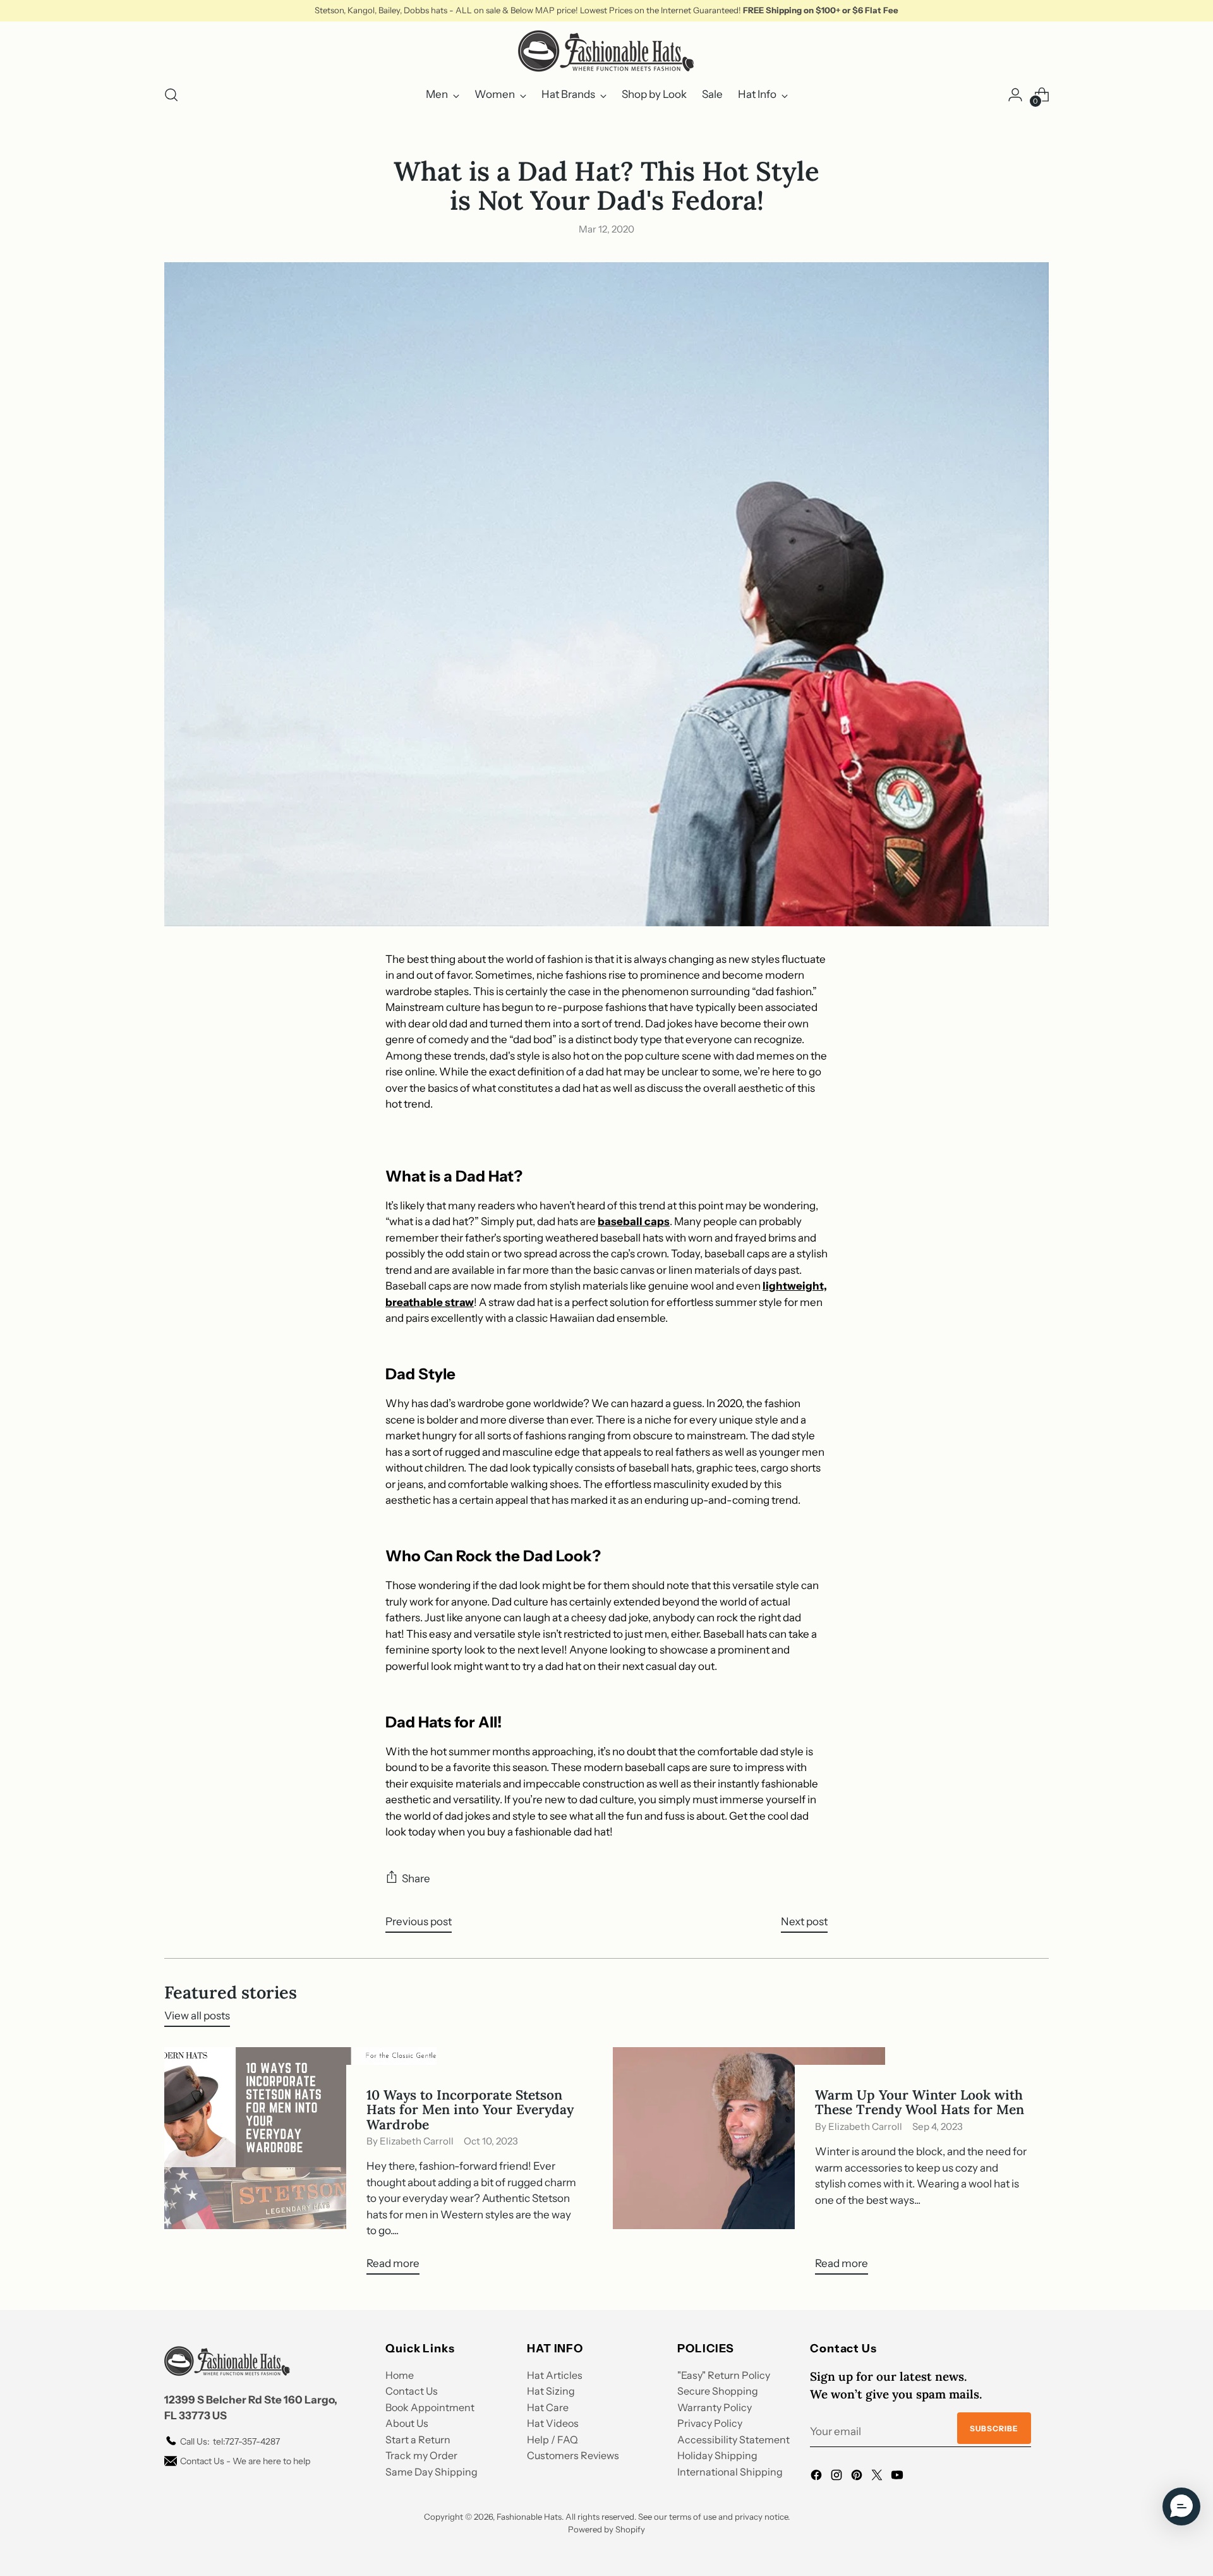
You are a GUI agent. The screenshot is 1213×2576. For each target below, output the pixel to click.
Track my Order (421, 2455)
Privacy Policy (710, 2423)
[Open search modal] (171, 95)
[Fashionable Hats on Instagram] (838, 2477)
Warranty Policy (715, 2407)
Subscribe (994, 2428)
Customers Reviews (573, 2455)
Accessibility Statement (733, 2440)
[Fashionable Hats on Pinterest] (858, 2477)
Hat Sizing (551, 2391)
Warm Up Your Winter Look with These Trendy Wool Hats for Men (920, 2102)
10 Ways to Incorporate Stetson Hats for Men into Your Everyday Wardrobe (470, 2109)
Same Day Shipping (431, 2472)
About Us (407, 2423)
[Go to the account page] (1015, 95)
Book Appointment (430, 2407)
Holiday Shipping (717, 2455)
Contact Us (412, 2391)
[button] (1181, 2506)
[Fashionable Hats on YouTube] (898, 2477)
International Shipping (730, 2472)
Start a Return (418, 2440)
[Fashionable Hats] (606, 51)
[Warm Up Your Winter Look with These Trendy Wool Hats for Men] (749, 2166)
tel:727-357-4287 (230, 2441)
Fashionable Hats (529, 2517)
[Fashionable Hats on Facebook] (818, 2477)
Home (400, 2375)
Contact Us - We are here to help (245, 2461)
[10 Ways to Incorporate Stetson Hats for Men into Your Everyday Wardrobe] (300, 2166)
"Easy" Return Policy (724, 2375)
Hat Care (548, 2407)
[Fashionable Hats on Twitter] (878, 2477)
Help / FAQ (552, 2440)
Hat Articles (555, 2375)
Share (416, 1878)
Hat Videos (553, 2423)
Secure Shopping (718, 2391)
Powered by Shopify (606, 2529)
